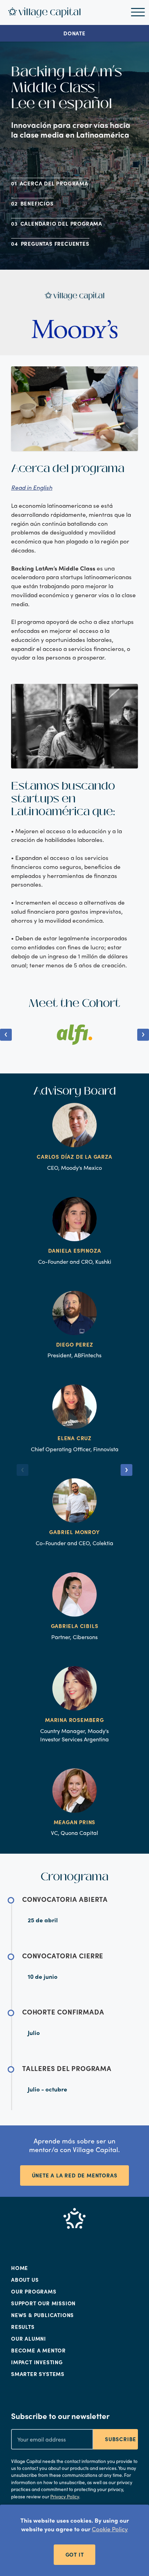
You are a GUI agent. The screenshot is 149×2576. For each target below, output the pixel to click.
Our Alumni (29, 2339)
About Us (25, 2280)
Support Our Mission (43, 2303)
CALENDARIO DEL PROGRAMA (61, 224)
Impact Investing (37, 2362)
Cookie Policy (110, 2529)
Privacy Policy (65, 2496)
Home (20, 2268)
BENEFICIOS (37, 203)
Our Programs (34, 2291)
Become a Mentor (38, 2350)
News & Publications (42, 2315)
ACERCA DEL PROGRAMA (54, 183)
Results (23, 2327)
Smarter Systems (38, 2374)
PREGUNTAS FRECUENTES (55, 244)
